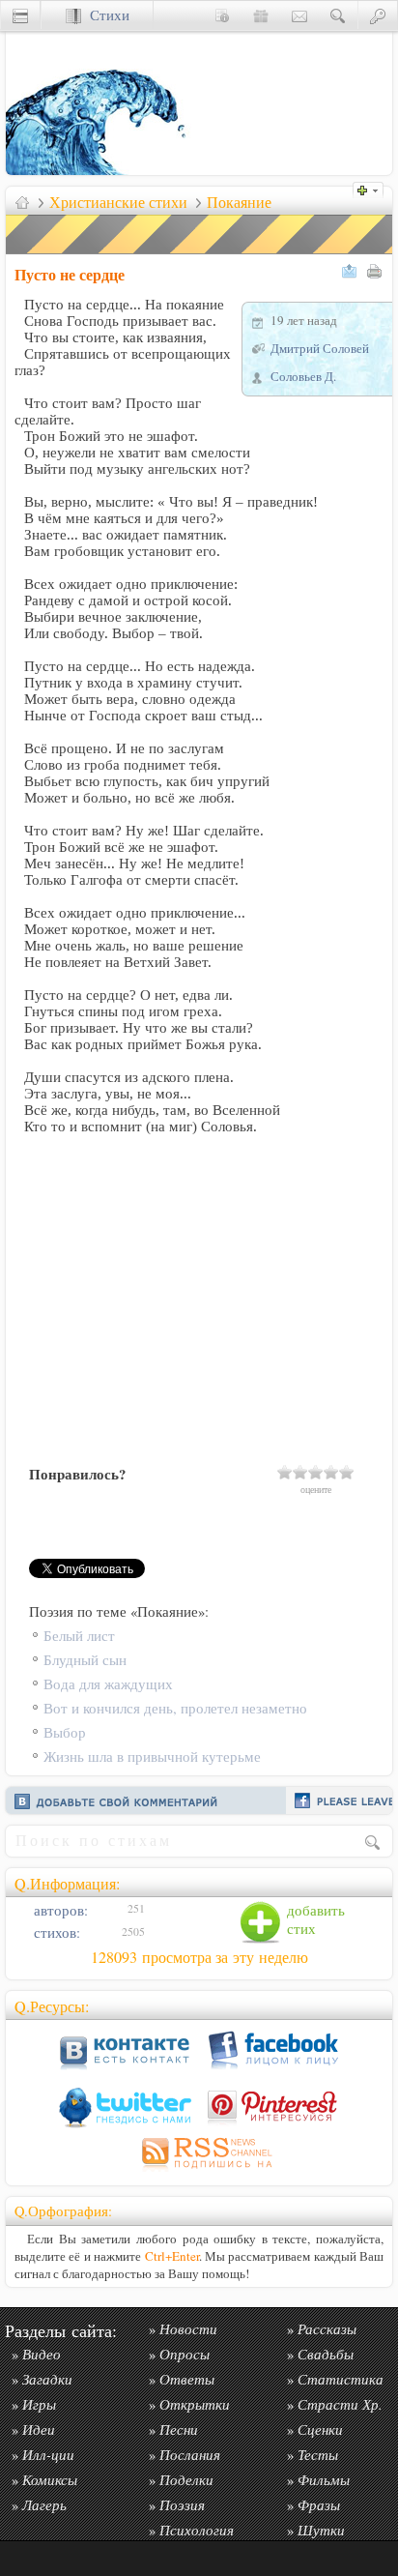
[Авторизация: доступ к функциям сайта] (378, 15)
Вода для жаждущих (108, 1684)
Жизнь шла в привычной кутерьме (152, 1756)
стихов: (55, 1932)
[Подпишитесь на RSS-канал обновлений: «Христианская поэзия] (199, 2171)
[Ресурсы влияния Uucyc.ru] (22, 202)
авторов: (59, 1910)
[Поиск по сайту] (338, 15)
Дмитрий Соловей (320, 348)
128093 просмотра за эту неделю (199, 1957)
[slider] (316, 1472)
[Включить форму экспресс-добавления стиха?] (373, 188)
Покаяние (239, 202)
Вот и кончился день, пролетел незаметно (175, 1708)
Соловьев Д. (303, 376)
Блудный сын (85, 1660)
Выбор (65, 1732)
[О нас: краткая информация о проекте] (222, 15)
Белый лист (79, 1636)
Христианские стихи (118, 202)
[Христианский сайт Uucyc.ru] (102, 170)
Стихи (105, 15)
